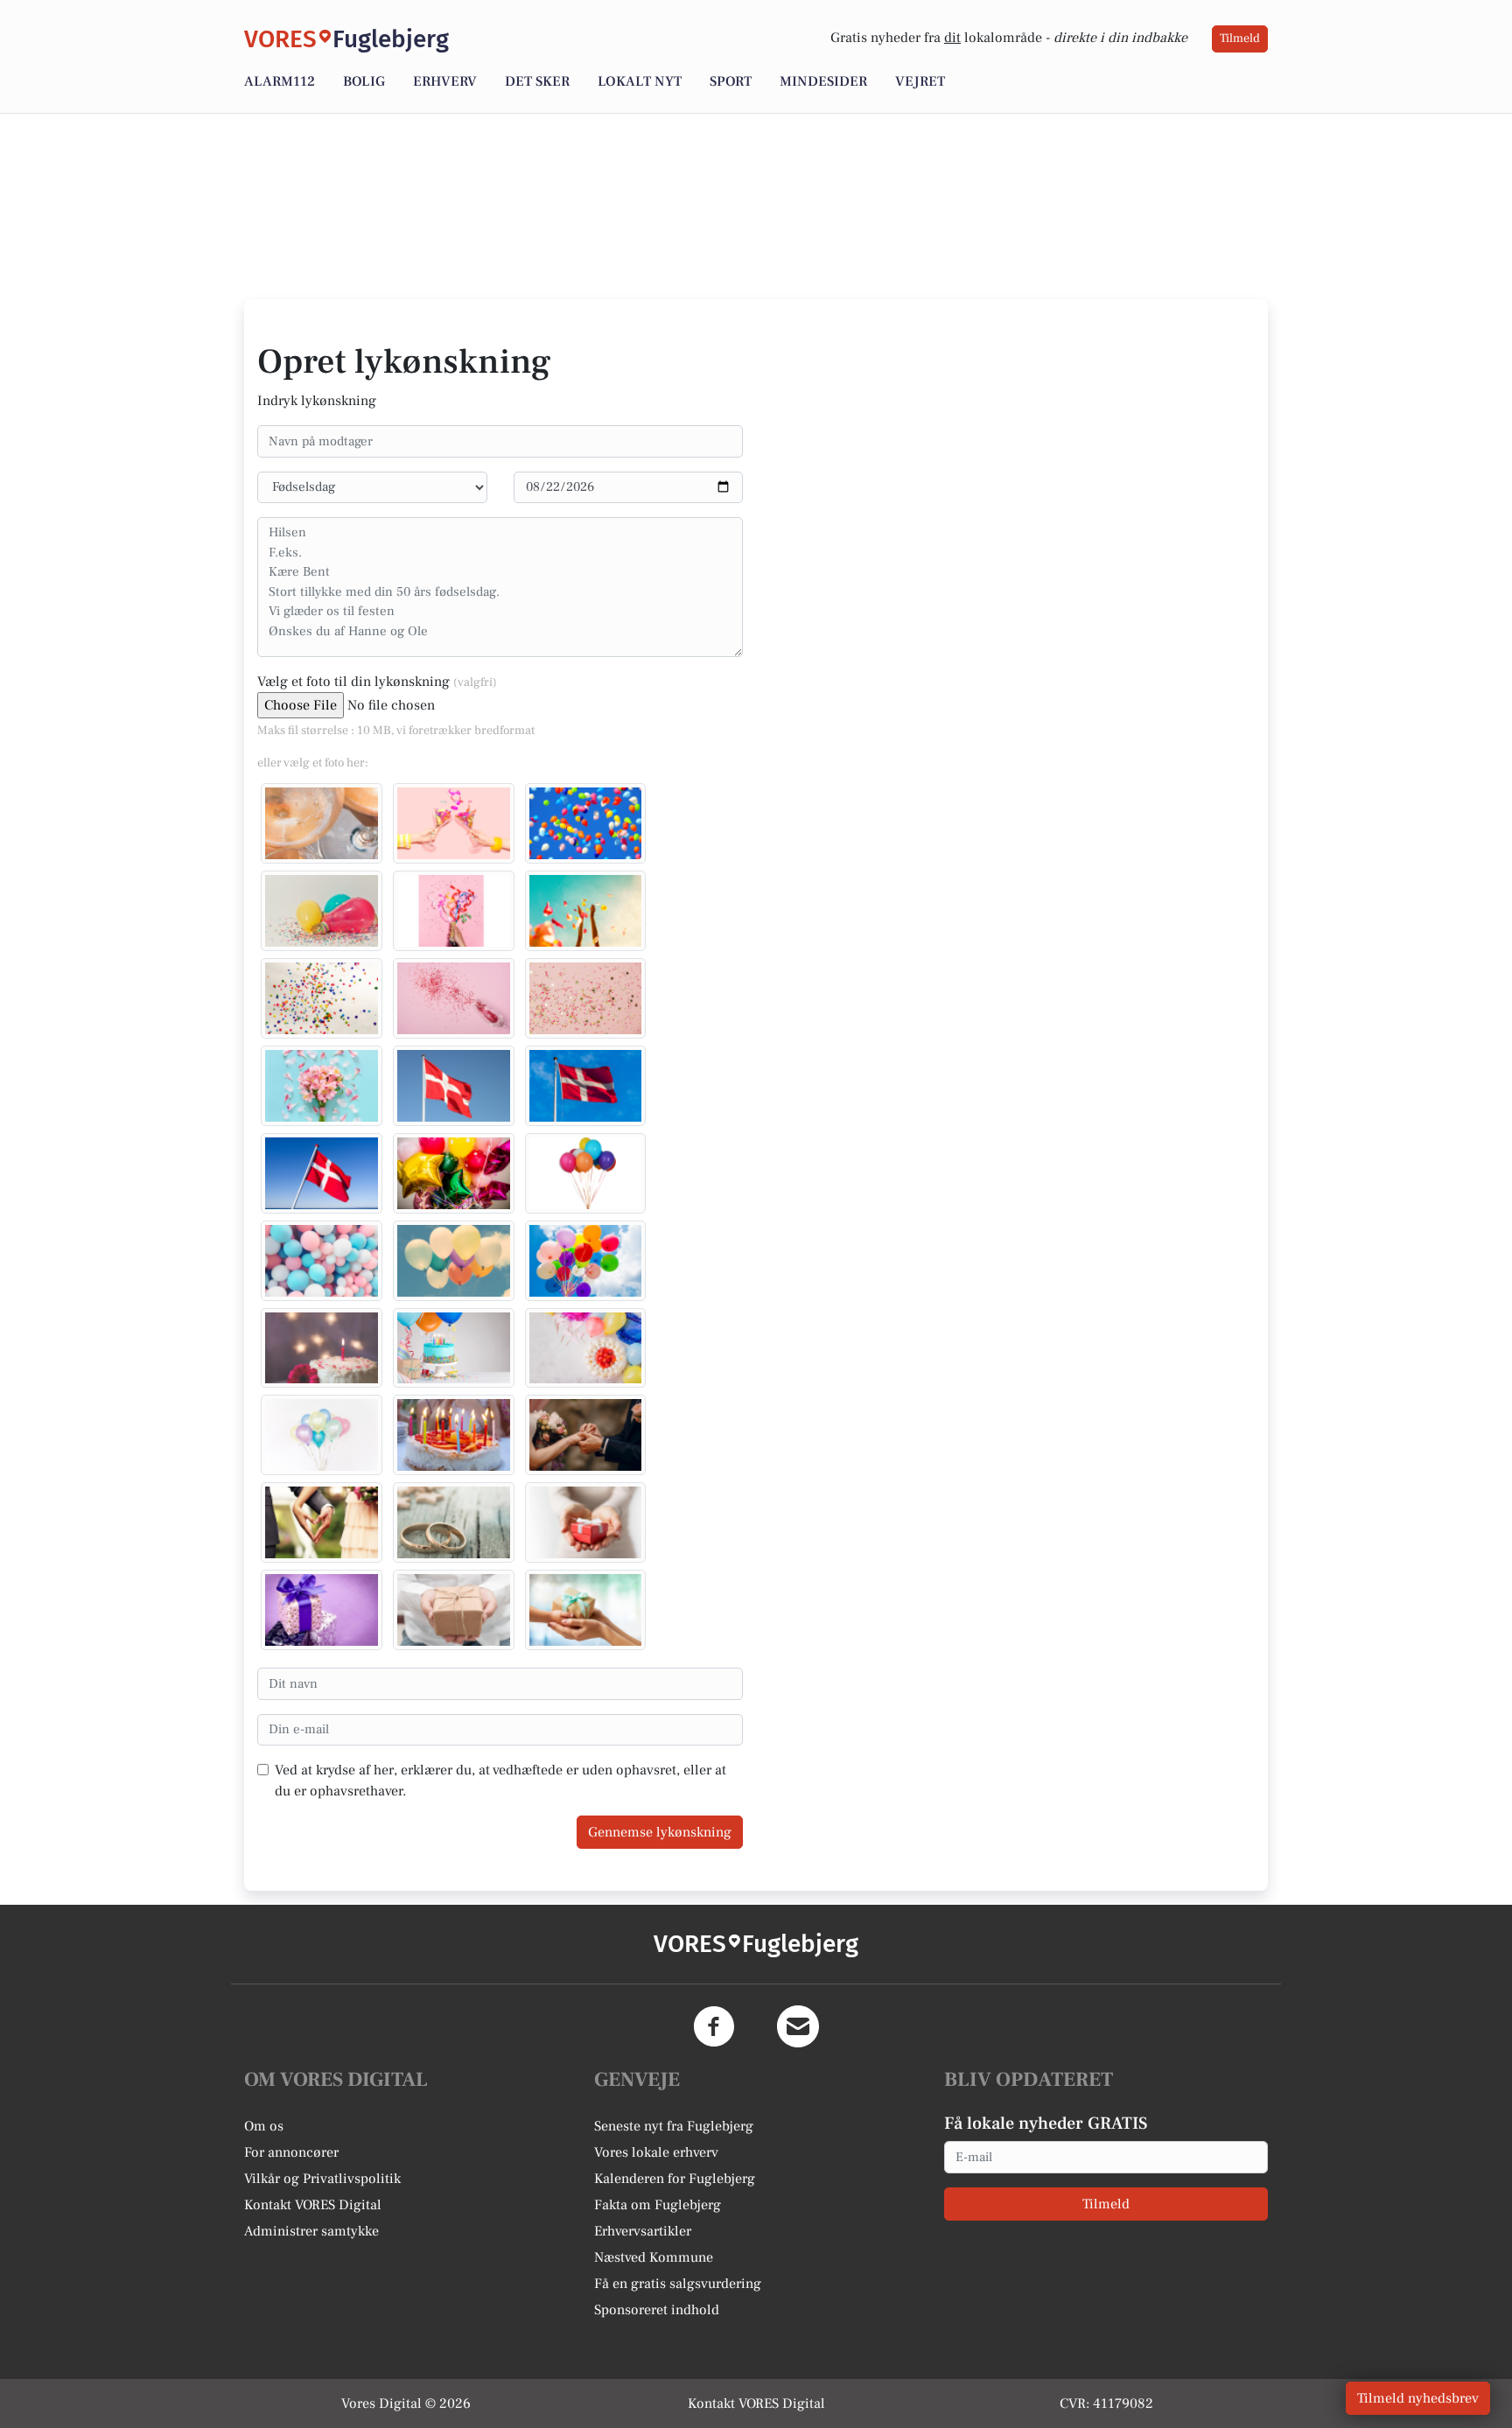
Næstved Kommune (654, 2257)
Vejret (920, 81)
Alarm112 (280, 81)
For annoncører (291, 2152)
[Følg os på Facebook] (714, 2026)
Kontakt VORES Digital (313, 2205)
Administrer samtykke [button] (311, 2231)
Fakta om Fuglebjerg (658, 2205)
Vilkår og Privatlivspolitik (322, 2179)
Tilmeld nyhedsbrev (1418, 2398)
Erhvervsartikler (643, 2231)
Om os (264, 2126)
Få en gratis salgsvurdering (678, 2284)
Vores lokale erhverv (656, 2152)
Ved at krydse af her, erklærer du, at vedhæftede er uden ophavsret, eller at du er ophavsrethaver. (500, 1781)
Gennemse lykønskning (660, 1832)
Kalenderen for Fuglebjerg (675, 2179)
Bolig (364, 81)
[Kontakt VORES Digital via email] (798, 2026)
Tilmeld (1240, 38)
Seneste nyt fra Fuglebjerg (674, 2126)
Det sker (537, 81)
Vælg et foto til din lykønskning (377, 682)
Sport (731, 81)
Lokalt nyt (640, 81)
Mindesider (823, 81)
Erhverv (445, 81)
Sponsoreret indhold (657, 2310)
